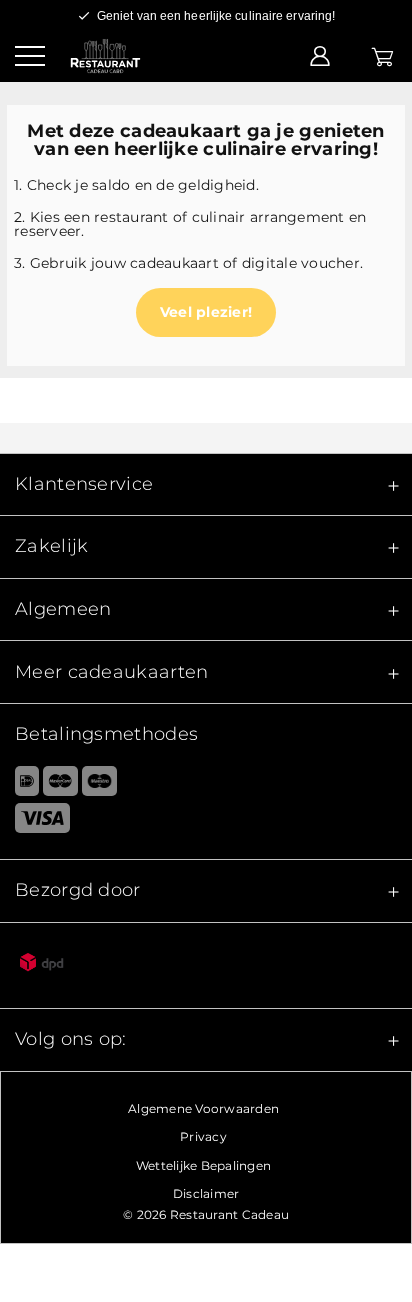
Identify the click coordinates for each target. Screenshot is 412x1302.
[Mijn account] (320, 55)
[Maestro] (99, 785)
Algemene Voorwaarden (203, 1108)
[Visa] (206, 822)
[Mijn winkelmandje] (382, 55)
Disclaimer (206, 1193)
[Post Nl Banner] (206, 965)
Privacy (203, 1136)
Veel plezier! (206, 312)
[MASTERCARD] (60, 785)
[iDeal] (19, 785)
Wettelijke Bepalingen (203, 1165)
